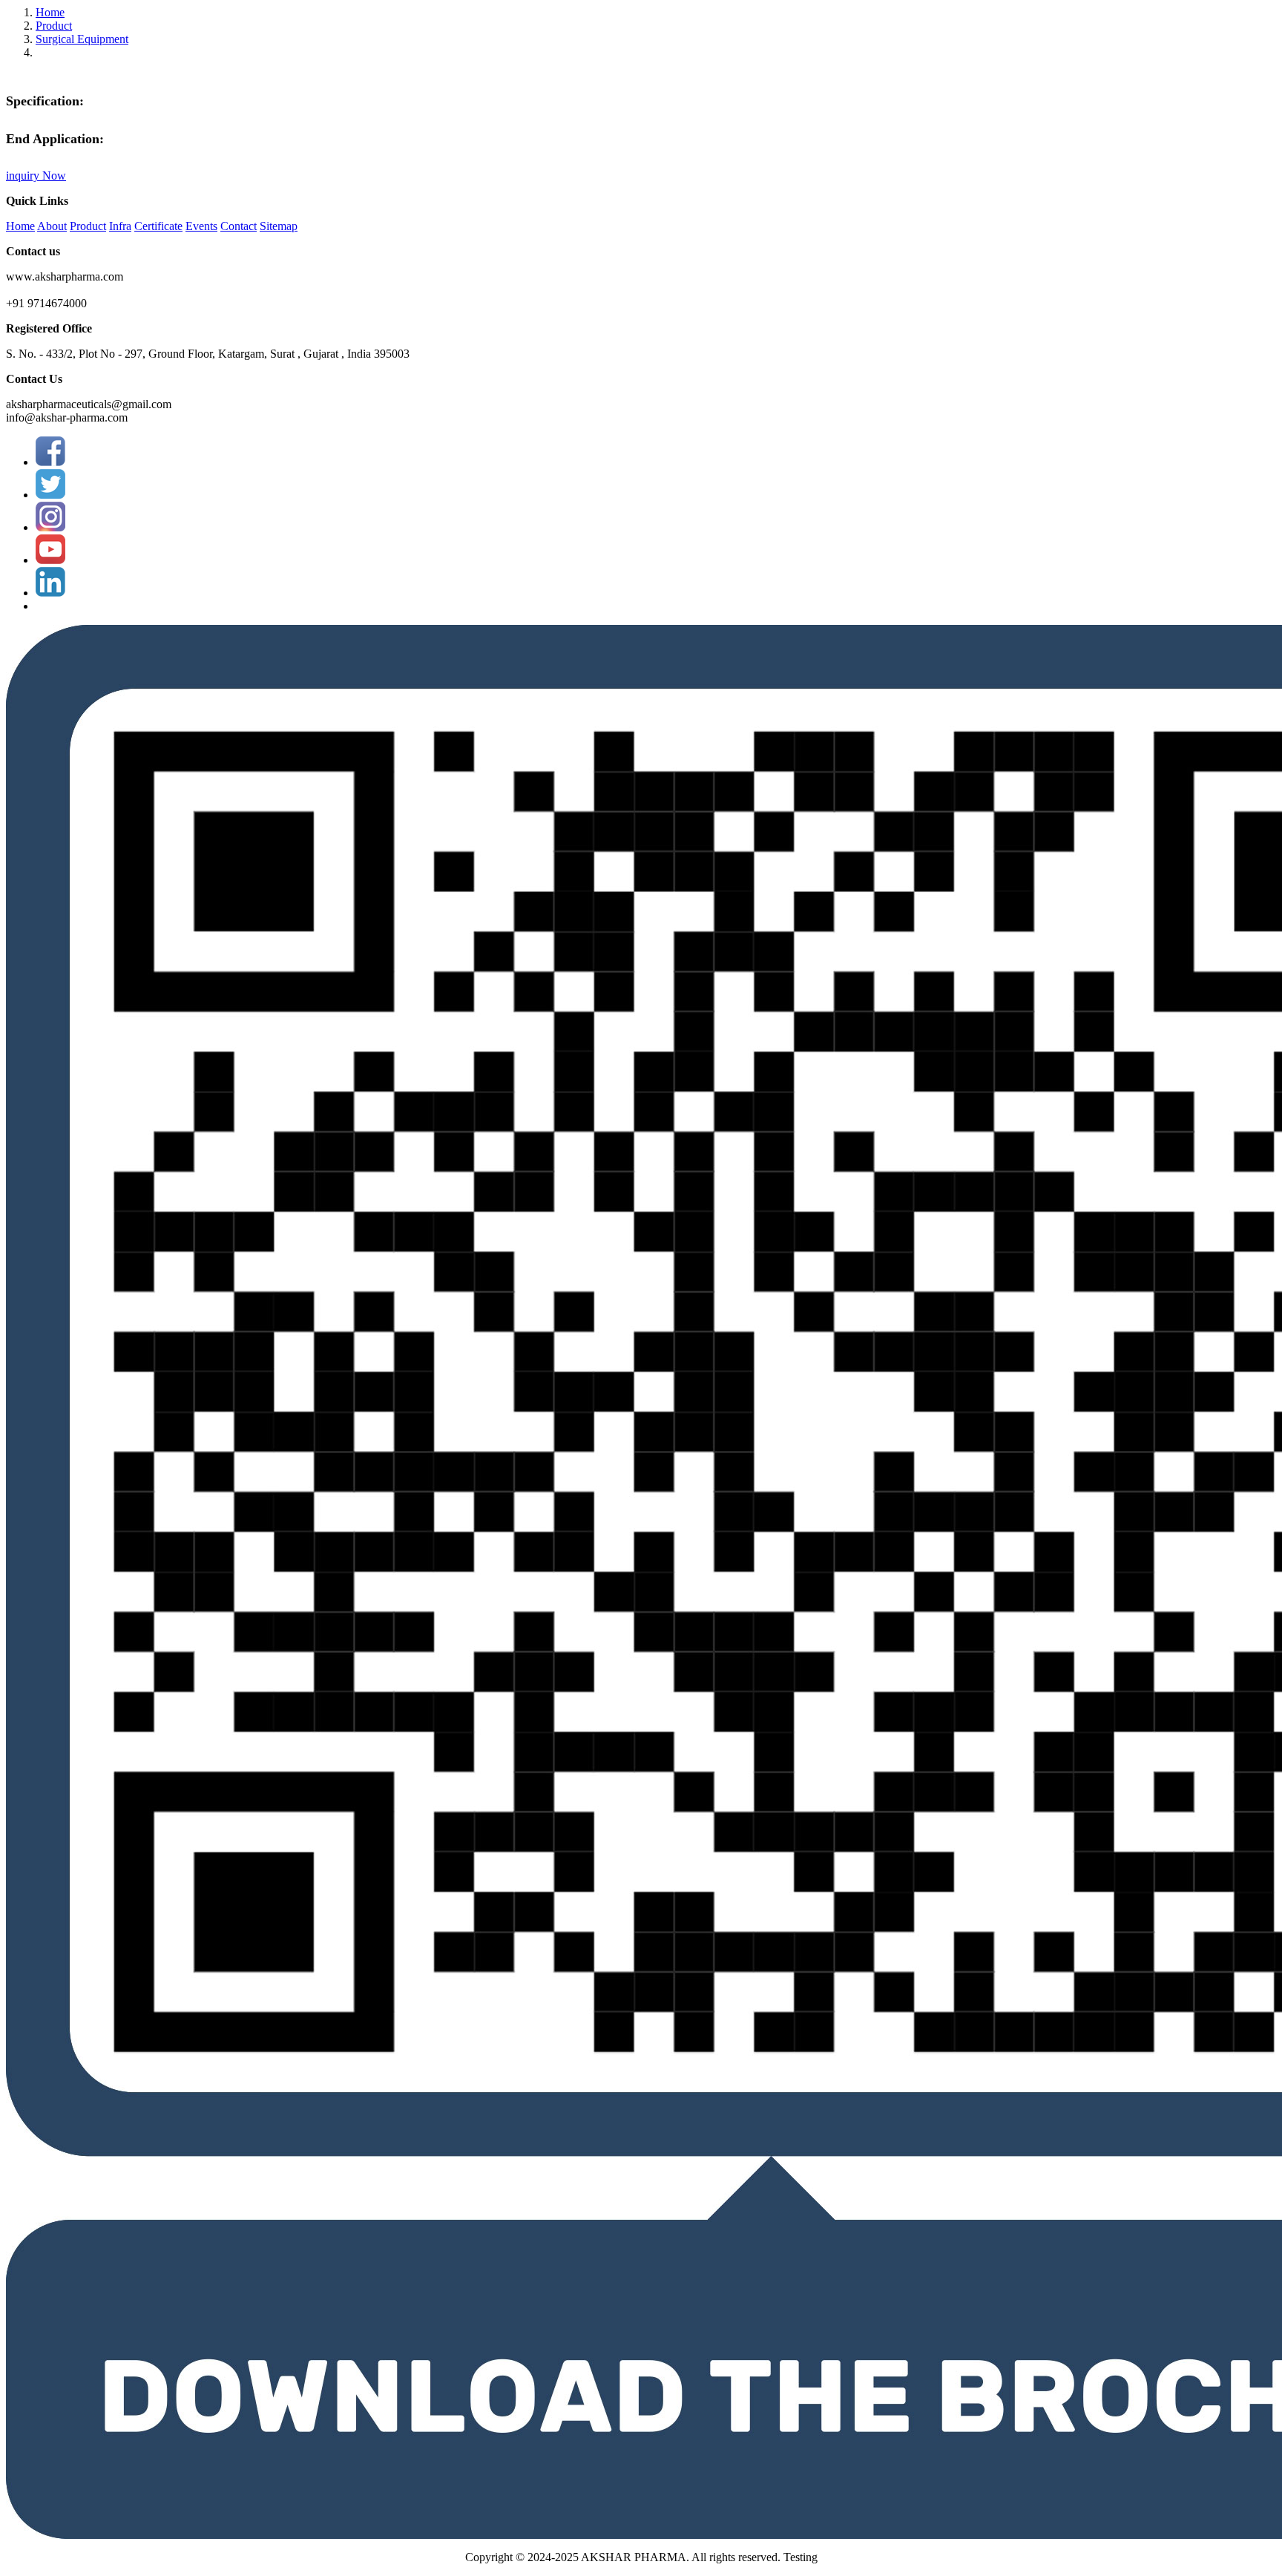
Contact (239, 226)
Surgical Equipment (82, 39)
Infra (120, 226)
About (52, 226)
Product (54, 26)
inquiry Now (36, 176)
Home (50, 12)
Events (201, 226)
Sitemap (279, 226)
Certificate (158, 226)
